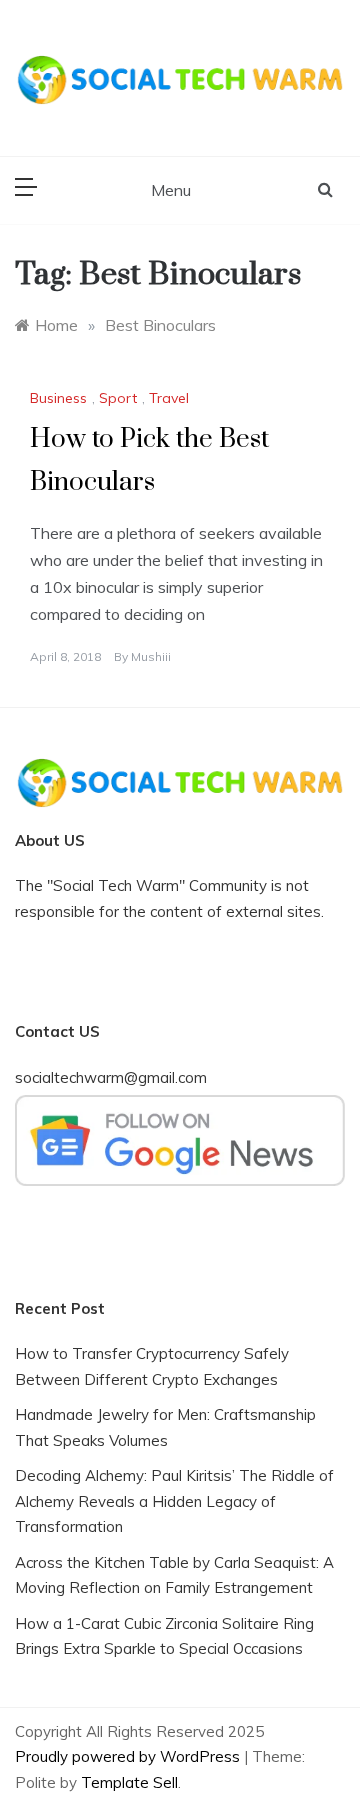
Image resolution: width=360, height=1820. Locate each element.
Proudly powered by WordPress (129, 1756)
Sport (118, 398)
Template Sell (129, 1782)
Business (58, 398)
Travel (169, 398)
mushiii (151, 656)
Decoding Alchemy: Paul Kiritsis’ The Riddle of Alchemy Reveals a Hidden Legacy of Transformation (174, 1501)
